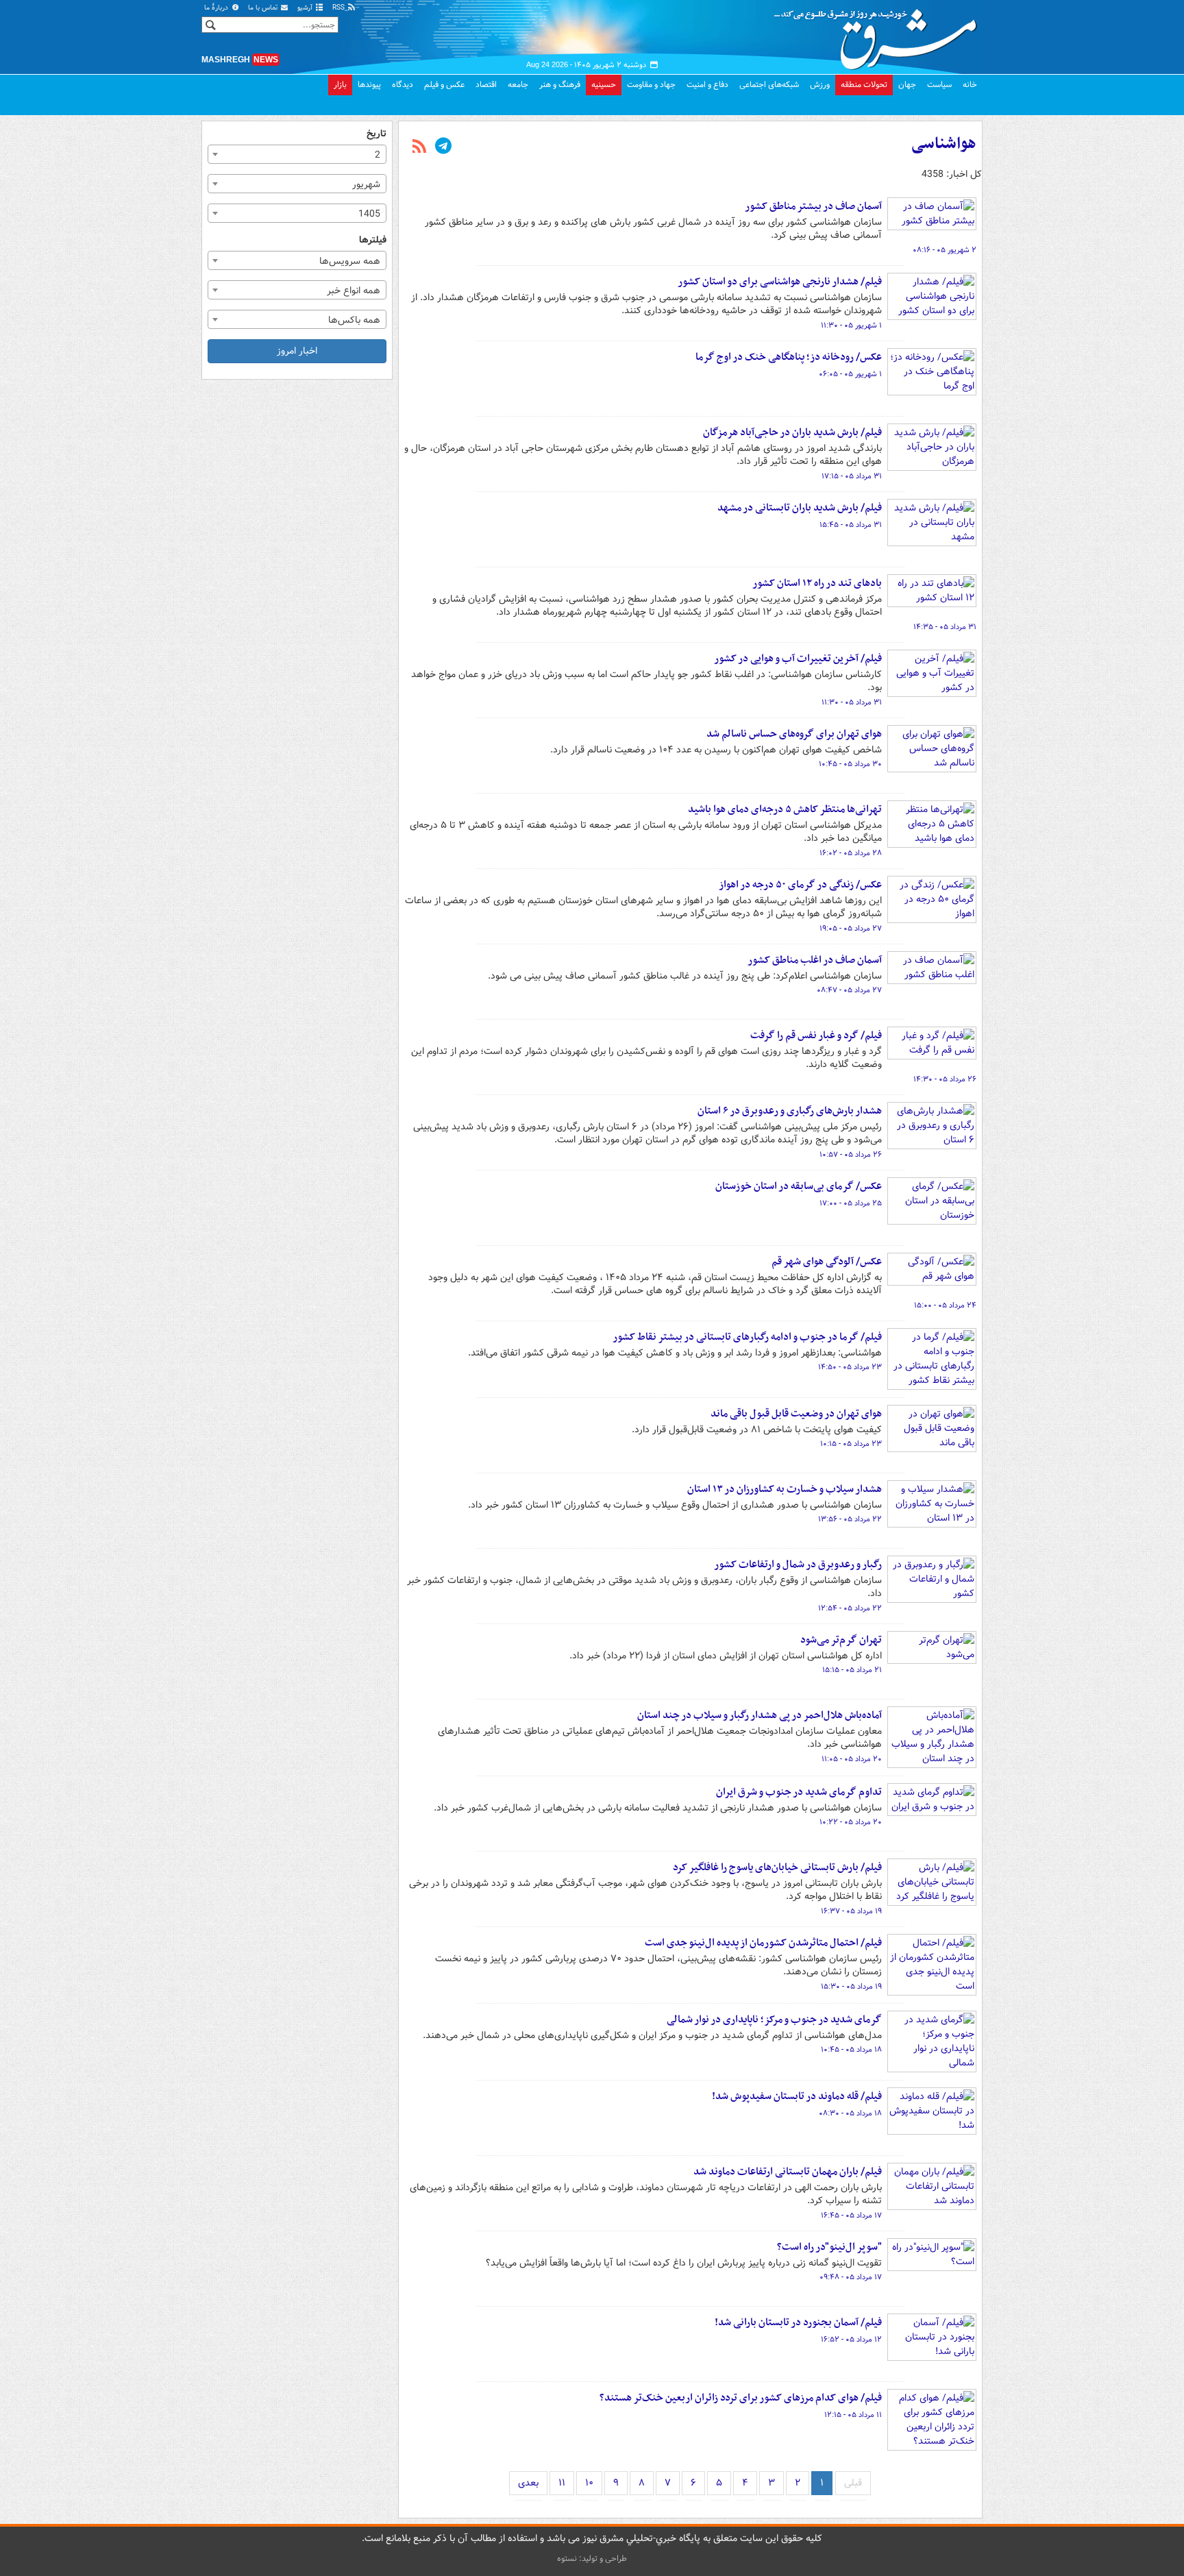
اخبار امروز (297, 351)
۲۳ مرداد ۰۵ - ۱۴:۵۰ (850, 1367)
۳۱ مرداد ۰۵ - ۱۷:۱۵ (852, 476)
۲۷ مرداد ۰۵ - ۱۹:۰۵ (851, 929)
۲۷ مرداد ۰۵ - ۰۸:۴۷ (849, 990)
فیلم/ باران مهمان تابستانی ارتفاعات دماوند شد (788, 2172)
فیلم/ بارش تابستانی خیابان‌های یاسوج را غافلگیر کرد (777, 1867)
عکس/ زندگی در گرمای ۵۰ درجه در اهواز (800, 885)
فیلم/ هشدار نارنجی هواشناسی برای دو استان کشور (780, 282)
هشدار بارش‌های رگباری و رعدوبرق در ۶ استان (790, 1111)
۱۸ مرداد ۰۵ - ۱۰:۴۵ (851, 2050)
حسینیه (604, 85)
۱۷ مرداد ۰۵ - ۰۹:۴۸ (851, 2277)
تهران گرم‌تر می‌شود (841, 1640)
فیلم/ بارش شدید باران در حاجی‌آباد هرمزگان (792, 432)
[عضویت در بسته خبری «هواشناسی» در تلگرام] (443, 147)
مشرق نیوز (880, 34)
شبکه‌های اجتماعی (769, 85)
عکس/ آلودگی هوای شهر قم (827, 1262)
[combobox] (297, 154)
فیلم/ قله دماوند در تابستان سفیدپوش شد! (797, 2096)
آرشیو (306, 8)
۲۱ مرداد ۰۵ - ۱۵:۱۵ (852, 1670)
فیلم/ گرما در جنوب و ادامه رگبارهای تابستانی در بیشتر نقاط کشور (747, 1337)
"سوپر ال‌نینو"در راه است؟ (829, 2247)
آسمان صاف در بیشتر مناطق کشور (813, 206)
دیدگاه (403, 85)
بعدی (528, 2483)
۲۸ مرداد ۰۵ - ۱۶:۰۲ (851, 853)
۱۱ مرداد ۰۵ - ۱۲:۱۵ (853, 2415)
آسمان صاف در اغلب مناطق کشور (815, 960)
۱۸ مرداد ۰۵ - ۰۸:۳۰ (850, 2113)
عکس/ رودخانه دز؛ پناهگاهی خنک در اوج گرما (789, 357)
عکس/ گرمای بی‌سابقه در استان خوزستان (799, 1186)
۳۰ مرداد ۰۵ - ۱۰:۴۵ (850, 764)
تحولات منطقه (864, 85)
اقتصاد (486, 85)
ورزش (820, 85)
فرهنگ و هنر (560, 85)
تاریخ (377, 134)
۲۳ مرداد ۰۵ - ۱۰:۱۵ (851, 1444)
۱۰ (589, 2483)
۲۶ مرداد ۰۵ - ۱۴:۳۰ (945, 1079)
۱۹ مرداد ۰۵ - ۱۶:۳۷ (851, 1911)
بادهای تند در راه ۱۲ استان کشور (817, 583)
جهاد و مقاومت (651, 85)
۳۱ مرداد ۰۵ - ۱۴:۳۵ (945, 627)
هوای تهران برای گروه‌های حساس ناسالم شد (794, 734)
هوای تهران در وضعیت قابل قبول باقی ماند (796, 1414)
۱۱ (562, 2483)
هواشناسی (944, 144)
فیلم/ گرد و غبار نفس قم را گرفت (816, 1035)
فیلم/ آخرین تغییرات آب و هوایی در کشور (798, 659)
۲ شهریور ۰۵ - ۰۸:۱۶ (945, 250)
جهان (907, 85)
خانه (970, 85)
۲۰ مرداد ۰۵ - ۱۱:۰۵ (852, 1759)
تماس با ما (264, 8)
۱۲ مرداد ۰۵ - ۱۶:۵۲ (851, 2340)
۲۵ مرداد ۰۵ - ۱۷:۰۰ (851, 1203)
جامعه (518, 85)
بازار (340, 85)
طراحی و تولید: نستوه (592, 2559)
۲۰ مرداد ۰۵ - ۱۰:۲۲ (851, 1822)
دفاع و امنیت (707, 85)
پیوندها (369, 85)
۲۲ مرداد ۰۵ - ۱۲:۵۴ (850, 1608)
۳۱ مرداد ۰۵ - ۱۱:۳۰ (852, 702)
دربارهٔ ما (217, 8)
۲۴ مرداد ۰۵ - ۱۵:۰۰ (945, 1305)
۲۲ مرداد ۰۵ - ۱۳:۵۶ (850, 1519)
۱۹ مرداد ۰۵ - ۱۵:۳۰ (851, 1987)
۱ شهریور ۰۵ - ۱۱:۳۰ (851, 326)
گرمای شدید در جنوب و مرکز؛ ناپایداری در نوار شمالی (774, 2020)
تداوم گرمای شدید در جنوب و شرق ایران (799, 1792)
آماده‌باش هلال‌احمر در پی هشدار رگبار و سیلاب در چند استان (760, 1715)
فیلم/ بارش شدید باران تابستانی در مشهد (800, 508)
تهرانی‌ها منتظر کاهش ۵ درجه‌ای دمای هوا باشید (785, 809)
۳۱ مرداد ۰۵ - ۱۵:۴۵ (851, 525)
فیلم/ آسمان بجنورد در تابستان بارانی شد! (798, 2322)
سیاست (939, 85)
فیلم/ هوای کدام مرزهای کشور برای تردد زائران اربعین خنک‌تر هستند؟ (741, 2398)
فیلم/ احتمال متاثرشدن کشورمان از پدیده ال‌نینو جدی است (763, 1943)
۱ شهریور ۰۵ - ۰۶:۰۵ (850, 374)
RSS (340, 8)
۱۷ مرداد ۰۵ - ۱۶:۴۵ (851, 2216)
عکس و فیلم (444, 85)
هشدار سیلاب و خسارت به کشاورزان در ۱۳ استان (785, 1489)
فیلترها (373, 240)
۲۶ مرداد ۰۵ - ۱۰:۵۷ (851, 1155)
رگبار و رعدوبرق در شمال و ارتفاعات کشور (798, 1565)
